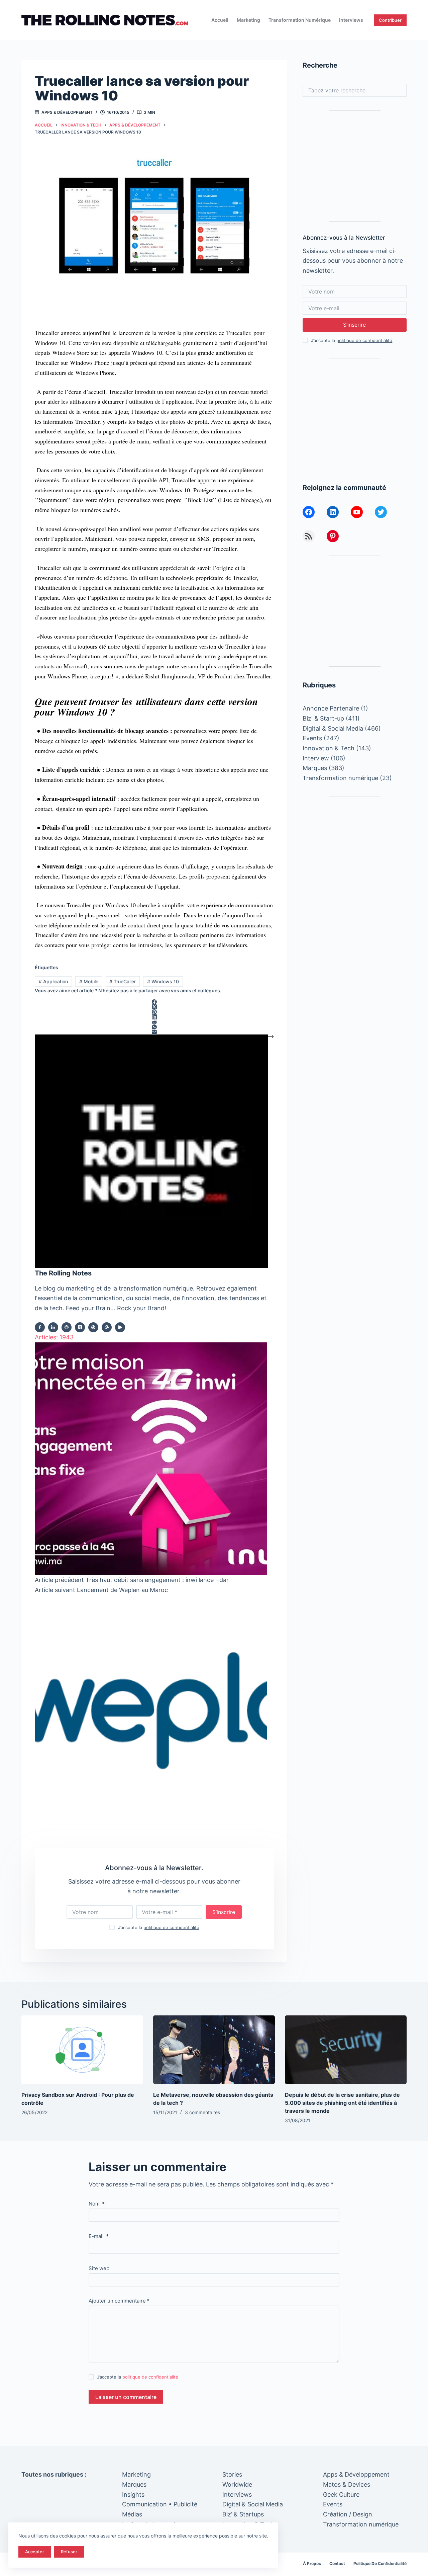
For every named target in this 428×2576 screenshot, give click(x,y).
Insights (133, 2495)
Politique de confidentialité (380, 2563)
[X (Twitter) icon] (80, 1327)
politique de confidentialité (171, 1927)
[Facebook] (154, 1002)
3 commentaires (202, 2112)
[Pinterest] (154, 1012)
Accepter (35, 2552)
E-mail (99, 2236)
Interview (316, 758)
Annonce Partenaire (331, 708)
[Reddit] (154, 1022)
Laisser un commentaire (126, 2397)
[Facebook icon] (40, 1327)
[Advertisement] (355, 166)
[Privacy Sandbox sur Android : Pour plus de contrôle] (82, 2050)
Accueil (220, 20)
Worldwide (237, 2484)
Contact (337, 2563)
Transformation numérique (300, 20)
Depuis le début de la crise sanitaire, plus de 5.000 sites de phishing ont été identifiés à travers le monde (342, 2103)
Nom (97, 2204)
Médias (132, 2514)
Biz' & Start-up (323, 718)
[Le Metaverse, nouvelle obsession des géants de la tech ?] (214, 2050)
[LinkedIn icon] (53, 1327)
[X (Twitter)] (154, 1007)
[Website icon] (67, 1327)
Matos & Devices (347, 2484)
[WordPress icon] (107, 1327)
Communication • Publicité (160, 2504)
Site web (99, 2268)
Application (53, 981)
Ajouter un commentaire (119, 2301)
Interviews (351, 20)
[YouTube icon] (120, 1327)
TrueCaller (123, 981)
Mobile (89, 981)
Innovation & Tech (329, 748)
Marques (315, 768)
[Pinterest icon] (93, 1327)
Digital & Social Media (333, 728)
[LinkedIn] (154, 1017)
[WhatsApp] (154, 1027)
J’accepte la (159, 1927)
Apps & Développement (67, 112)
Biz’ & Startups (243, 2514)
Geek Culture (341, 2495)
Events (312, 738)
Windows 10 (163, 981)
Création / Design (348, 2514)
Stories (232, 2474)
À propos (312, 2563)
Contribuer (390, 20)
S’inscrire (224, 1912)
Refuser (69, 2552)
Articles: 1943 (54, 1337)
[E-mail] (154, 1032)
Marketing (248, 20)
